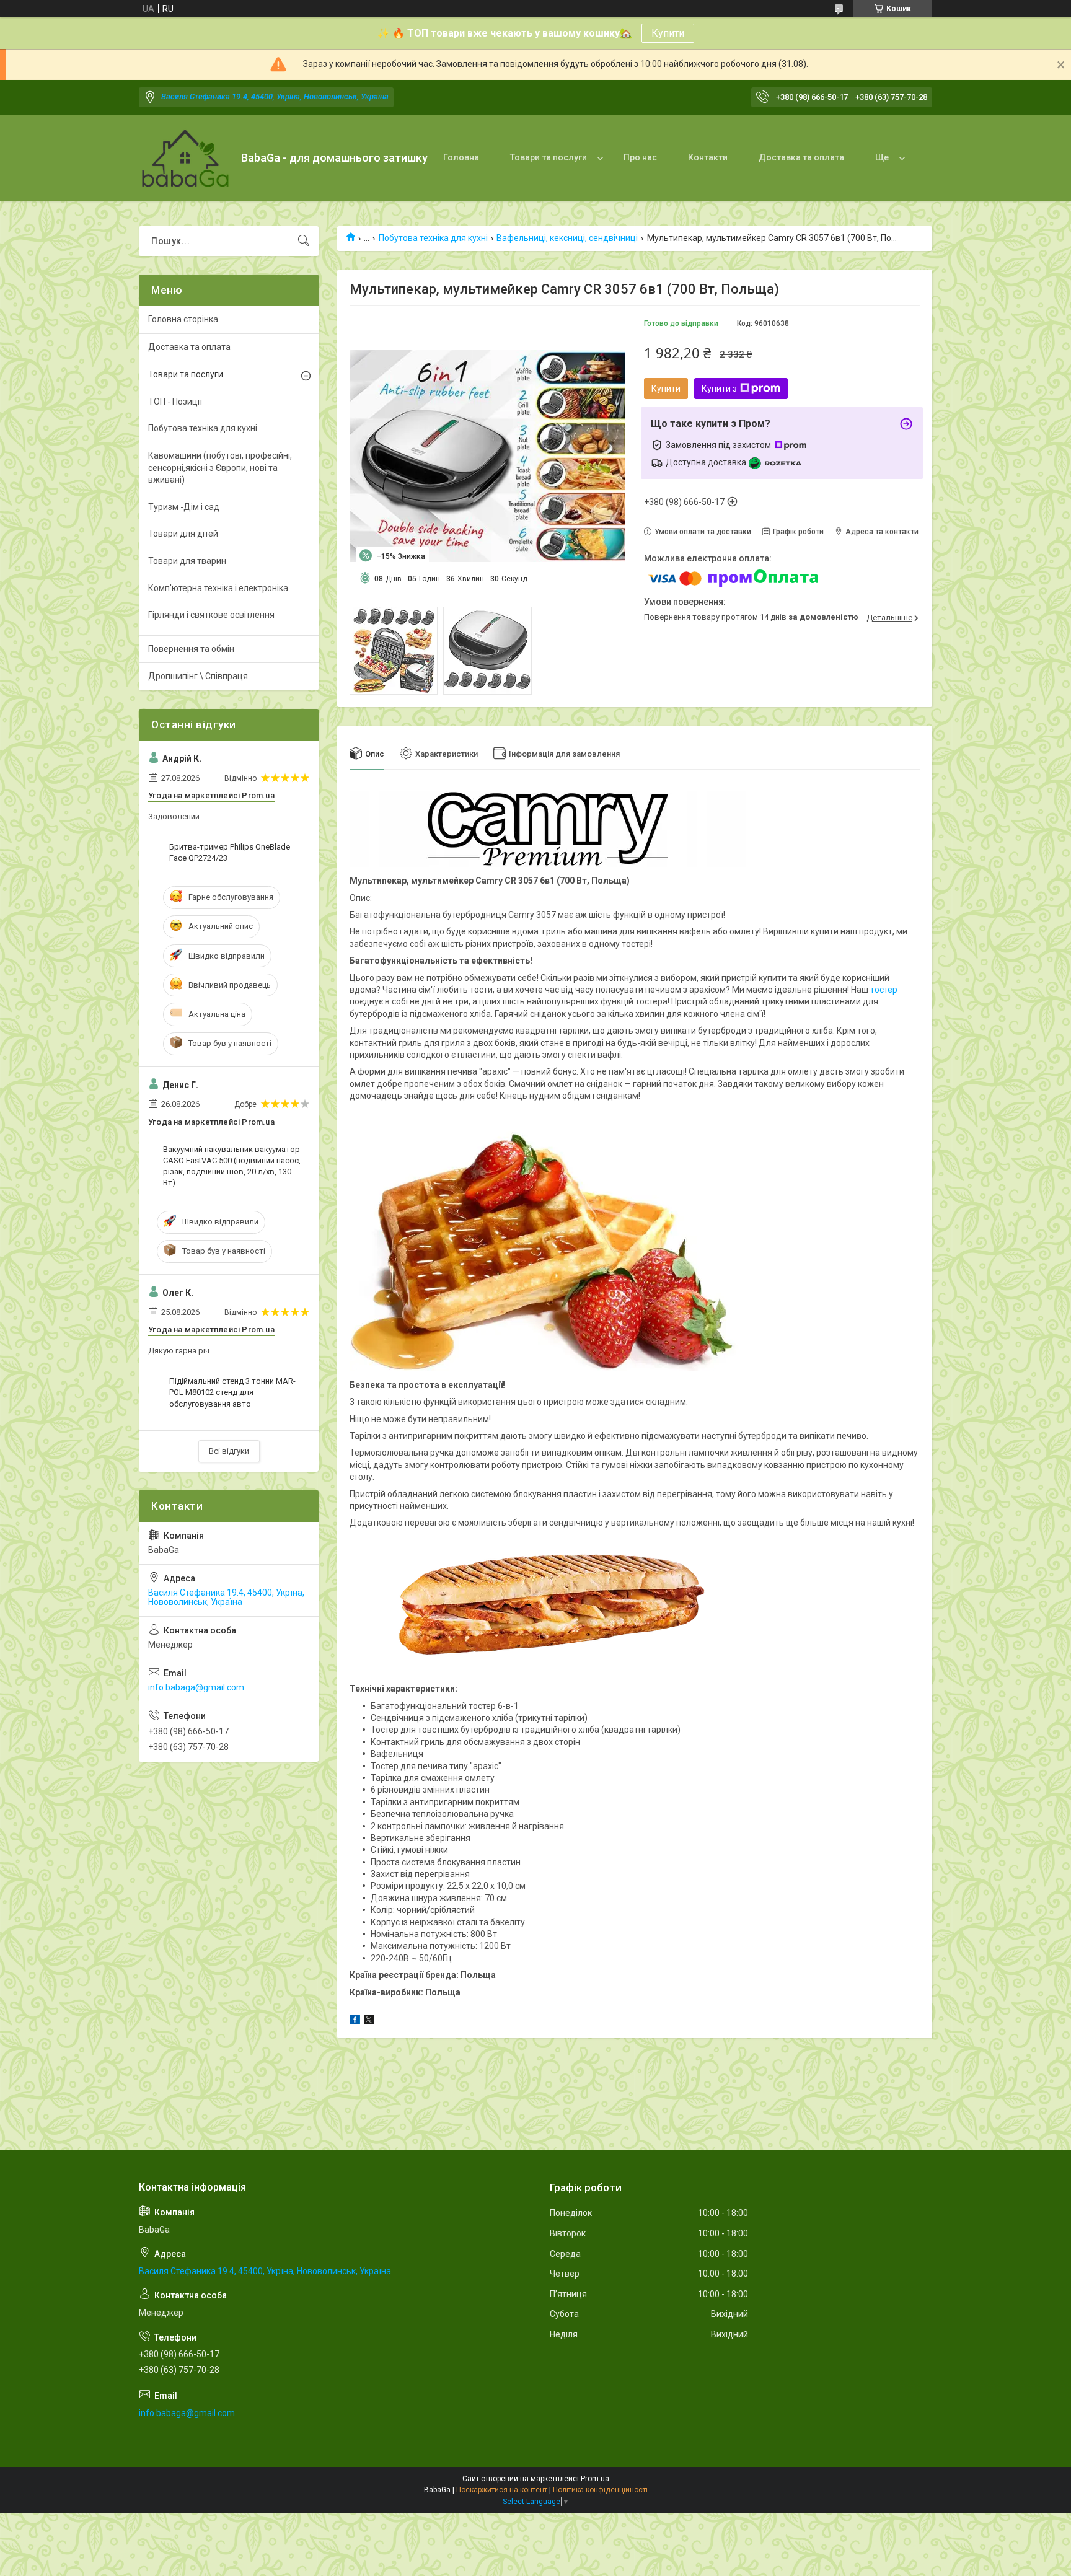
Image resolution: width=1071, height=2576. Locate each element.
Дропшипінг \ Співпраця (198, 676)
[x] (369, 2021)
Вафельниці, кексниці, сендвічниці (567, 238)
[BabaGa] (185, 158)
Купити (668, 33)
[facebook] (355, 2021)
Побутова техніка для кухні (433, 238)
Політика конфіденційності (600, 2490)
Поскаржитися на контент (502, 2490)
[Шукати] (304, 241)
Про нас (640, 157)
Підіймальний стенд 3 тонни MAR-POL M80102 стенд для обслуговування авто (232, 1392)
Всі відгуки (229, 1451)
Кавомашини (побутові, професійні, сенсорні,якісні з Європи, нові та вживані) (220, 468)
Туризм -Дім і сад (184, 507)
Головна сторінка (183, 319)
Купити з (719, 389)
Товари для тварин (187, 561)
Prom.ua (595, 2479)
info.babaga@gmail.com (196, 1687)
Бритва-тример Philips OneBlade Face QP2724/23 (230, 852)
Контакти (708, 157)
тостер (884, 990)
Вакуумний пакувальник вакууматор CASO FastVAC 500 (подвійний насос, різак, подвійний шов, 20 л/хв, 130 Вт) (232, 1166)
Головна (461, 157)
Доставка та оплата (801, 157)
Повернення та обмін (191, 649)
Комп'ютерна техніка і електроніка (218, 588)
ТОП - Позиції (175, 402)
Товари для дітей (183, 534)
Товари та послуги (549, 157)
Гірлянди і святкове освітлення (211, 615)
